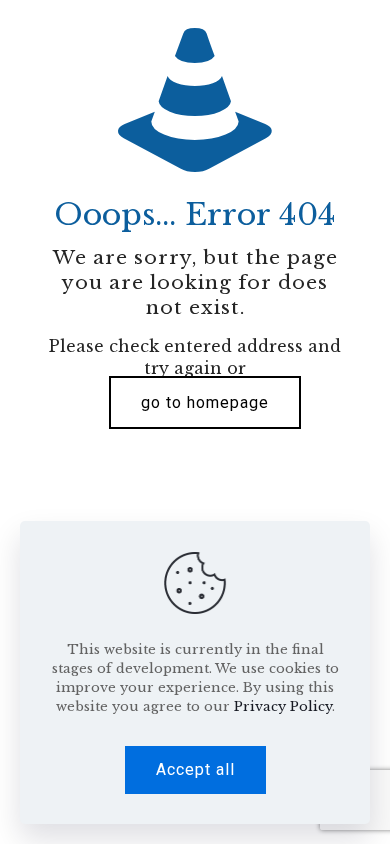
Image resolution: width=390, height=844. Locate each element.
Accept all (195, 769)
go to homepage (205, 402)
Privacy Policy (283, 706)
